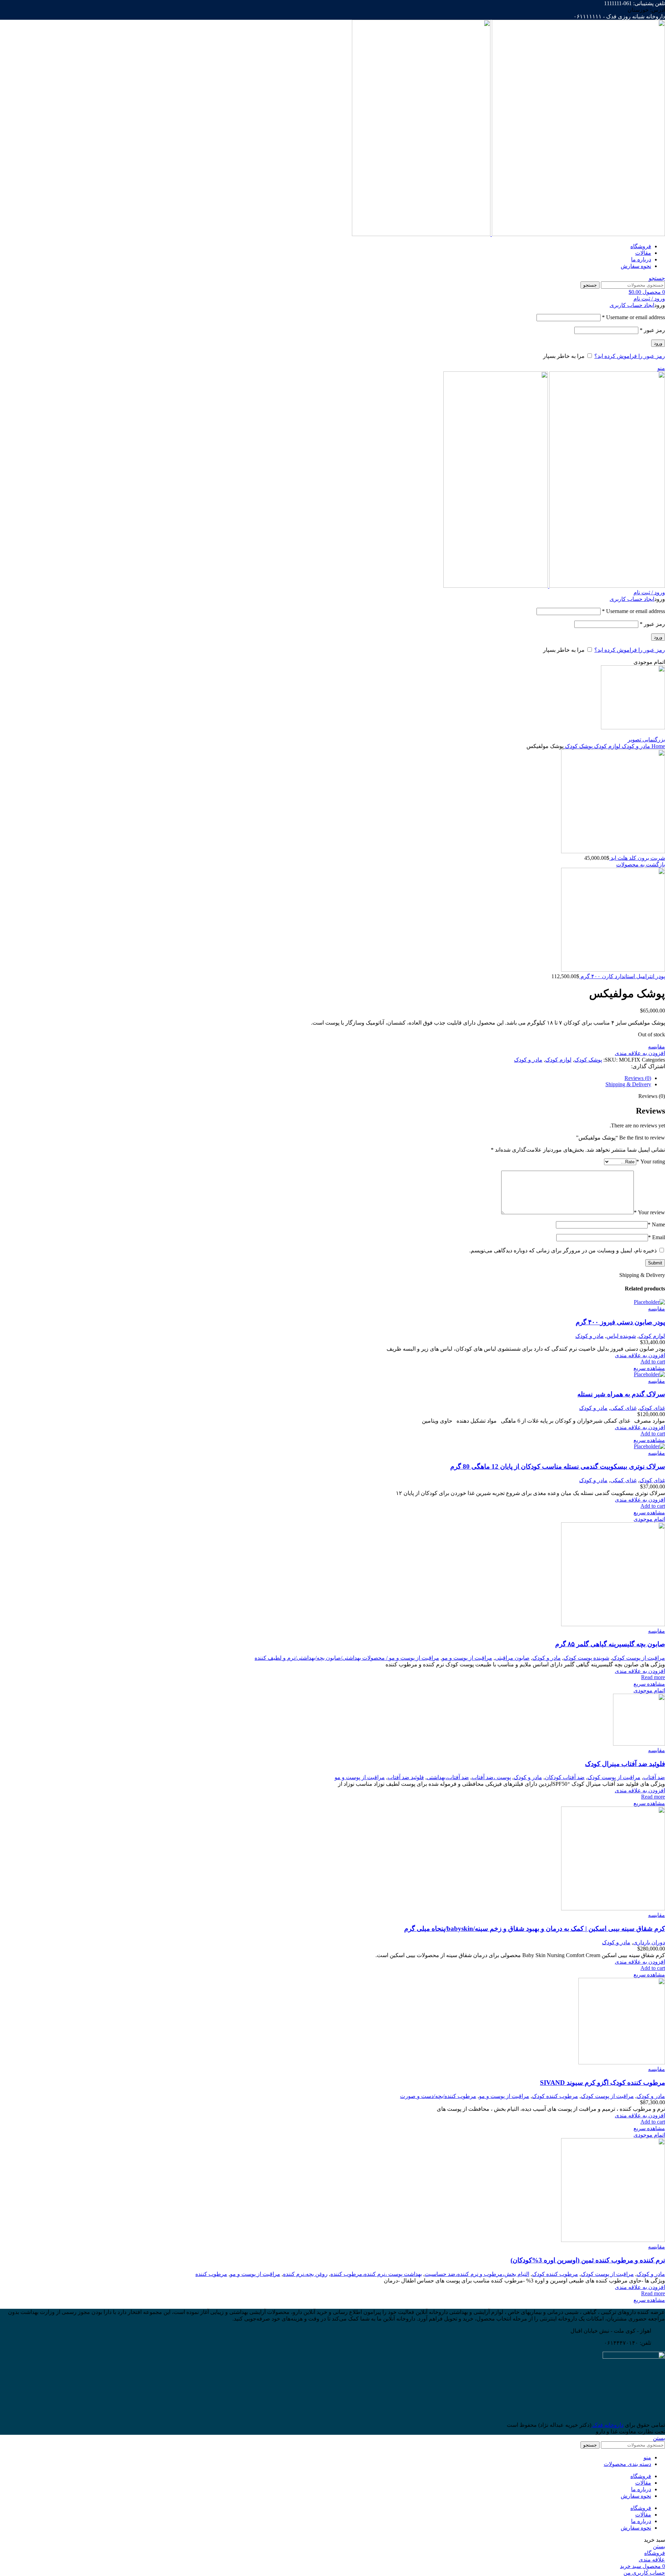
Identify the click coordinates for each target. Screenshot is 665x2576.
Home (658, 746)
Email (657, 1237)
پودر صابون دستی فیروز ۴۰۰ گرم (620, 1322)
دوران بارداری (649, 1942)
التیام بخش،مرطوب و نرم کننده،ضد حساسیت (477, 2274)
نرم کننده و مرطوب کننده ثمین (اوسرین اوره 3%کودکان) (588, 2260)
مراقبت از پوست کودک (639, 1658)
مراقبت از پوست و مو (467, 1658)
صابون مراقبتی (512, 1658)
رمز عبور (652, 330)
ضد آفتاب (654, 1777)
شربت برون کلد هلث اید (637, 858)
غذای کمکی (623, 1408)
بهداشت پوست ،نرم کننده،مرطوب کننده (376, 2274)
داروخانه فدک (607, 2425)
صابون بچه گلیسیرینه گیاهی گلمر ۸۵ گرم (610, 1644)
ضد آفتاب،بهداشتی (448, 1777)
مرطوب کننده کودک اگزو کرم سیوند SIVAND (602, 2083)
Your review (649, 1212)
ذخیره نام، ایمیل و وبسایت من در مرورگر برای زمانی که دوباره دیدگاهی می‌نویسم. (563, 1250)
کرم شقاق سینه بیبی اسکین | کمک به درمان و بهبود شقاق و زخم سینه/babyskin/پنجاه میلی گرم (535, 1929)
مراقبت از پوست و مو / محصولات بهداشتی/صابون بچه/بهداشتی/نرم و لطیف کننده (347, 1658)
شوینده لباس (621, 1336)
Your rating (651, 1161)
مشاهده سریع (649, 1368)
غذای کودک (652, 1408)
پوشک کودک (578, 746)
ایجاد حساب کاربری (632, 305)
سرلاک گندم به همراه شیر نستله (621, 1394)
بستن (659, 2438)
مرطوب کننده (211, 2274)
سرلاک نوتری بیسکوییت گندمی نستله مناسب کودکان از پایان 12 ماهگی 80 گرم (558, 1466)
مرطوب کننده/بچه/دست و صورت (438, 2096)
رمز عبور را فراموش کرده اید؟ (630, 356)
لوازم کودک (606, 746)
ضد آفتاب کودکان (565, 1777)
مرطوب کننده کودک (555, 2096)
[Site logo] (578, 234)
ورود (658, 343)
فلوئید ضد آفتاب (406, 1777)
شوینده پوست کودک (586, 1658)
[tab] (326, 1078)
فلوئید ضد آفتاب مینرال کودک (625, 1764)
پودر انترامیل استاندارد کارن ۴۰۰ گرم (622, 976)
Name (656, 1224)
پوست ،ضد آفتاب (491, 1777)
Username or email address (633, 317)
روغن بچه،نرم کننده (305, 2274)
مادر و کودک (635, 746)
